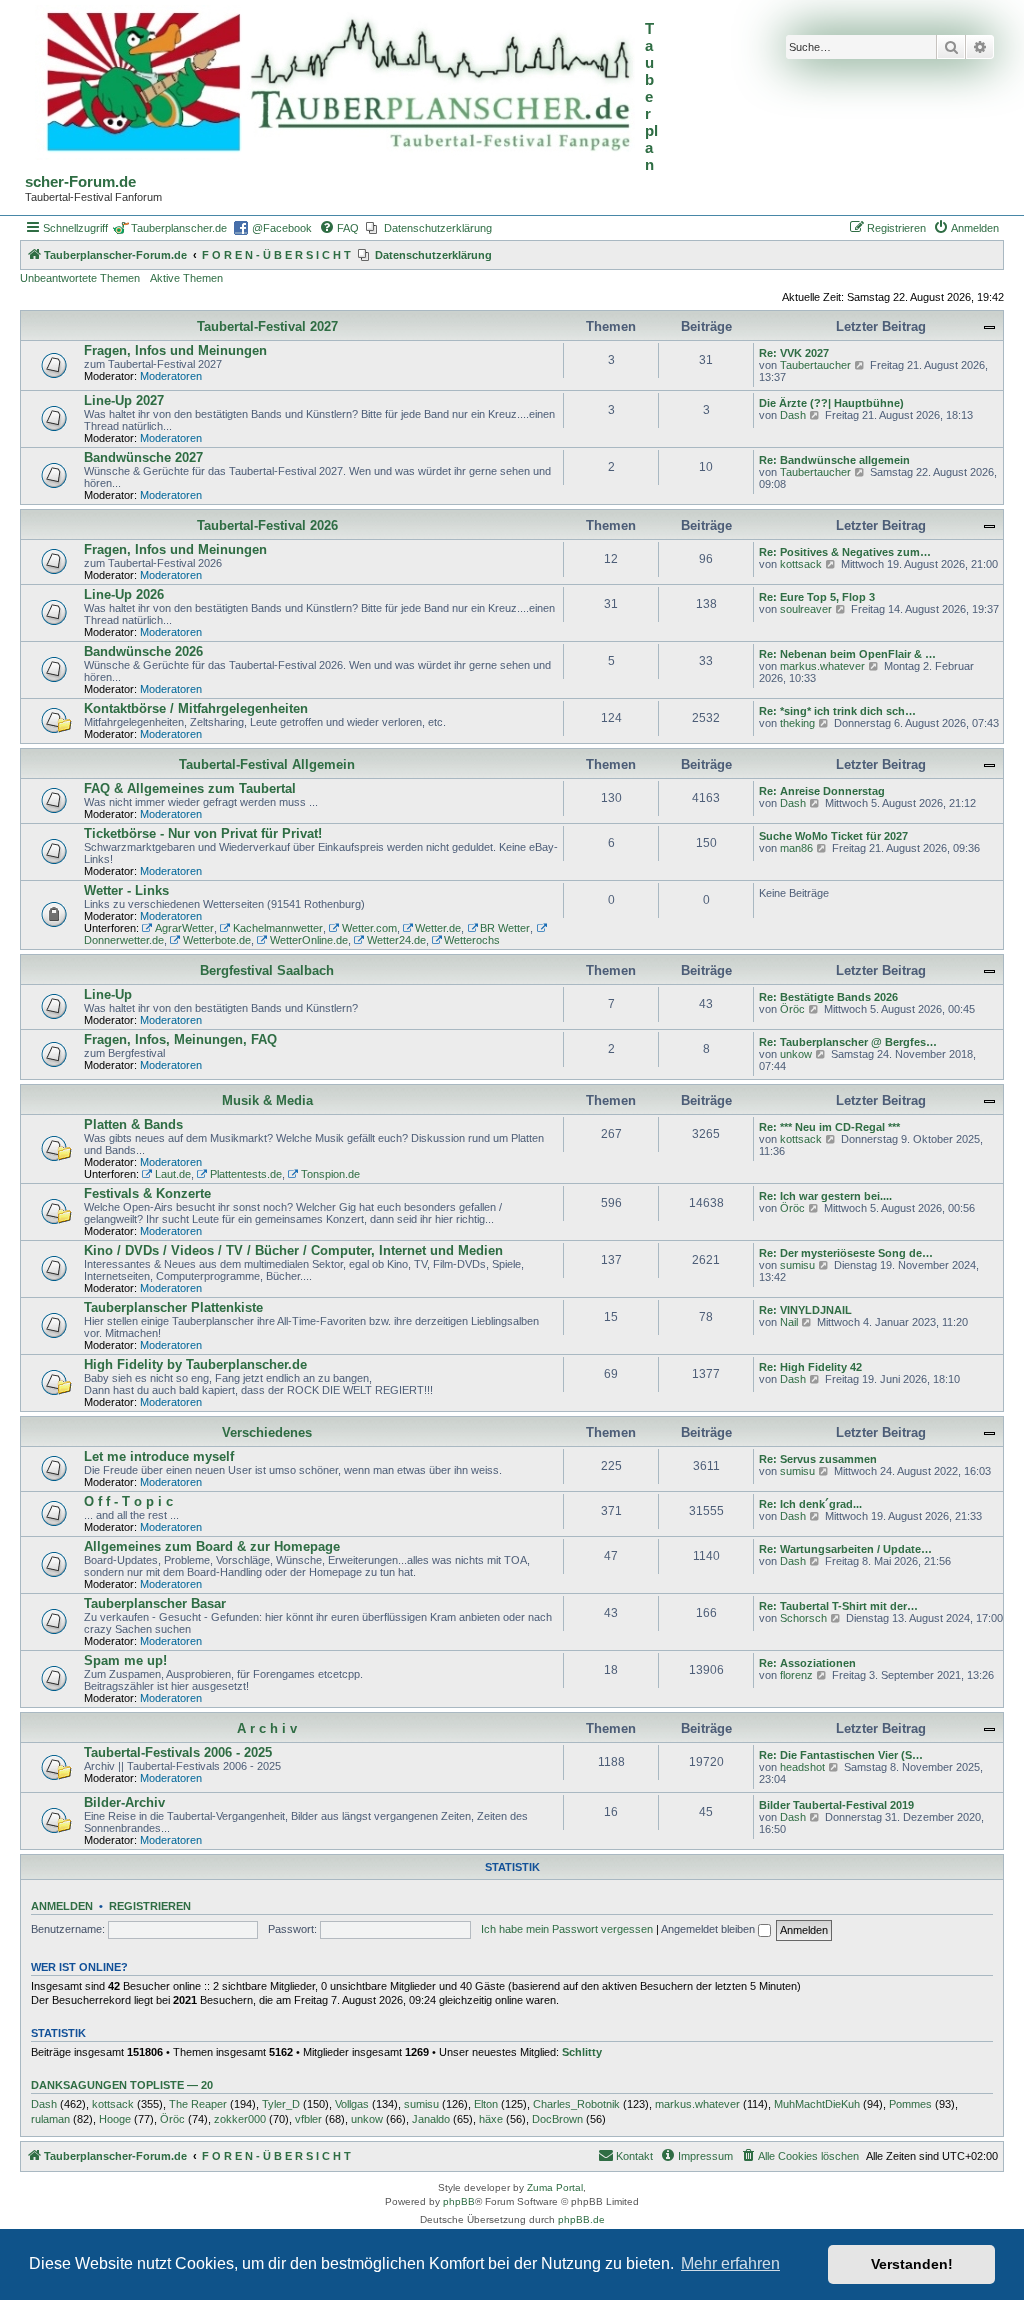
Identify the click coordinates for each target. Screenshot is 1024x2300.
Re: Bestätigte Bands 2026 (828, 997)
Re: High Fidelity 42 (810, 1367)
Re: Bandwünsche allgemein (834, 460)
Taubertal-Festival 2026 (267, 525)
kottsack (801, 564)
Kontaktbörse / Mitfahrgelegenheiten (196, 708)
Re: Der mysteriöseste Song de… (846, 1253)
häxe (491, 2119)
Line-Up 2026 (124, 594)
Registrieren (150, 1906)
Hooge (115, 2119)
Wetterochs (472, 940)
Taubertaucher (815, 365)
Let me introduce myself (159, 1456)
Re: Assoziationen (807, 1663)
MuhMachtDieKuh (817, 2104)
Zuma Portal (555, 2187)
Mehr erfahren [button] (730, 2263)
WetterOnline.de (309, 940)
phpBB (459, 2201)
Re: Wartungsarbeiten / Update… (845, 1549)
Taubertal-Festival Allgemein (267, 764)
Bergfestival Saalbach (267, 970)
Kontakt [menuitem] (634, 2156)
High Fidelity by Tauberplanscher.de (195, 1364)
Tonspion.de (330, 1174)
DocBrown (557, 2119)
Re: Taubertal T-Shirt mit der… (838, 1606)
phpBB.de (581, 2219)
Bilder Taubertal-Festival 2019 (836, 1805)
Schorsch (803, 1618)
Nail (789, 1322)
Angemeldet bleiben (709, 1929)
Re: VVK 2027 (794, 353)
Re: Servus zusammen (818, 1459)
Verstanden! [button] (912, 2264)
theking (797, 723)
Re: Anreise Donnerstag (822, 791)
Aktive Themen (186, 278)
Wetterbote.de (217, 940)
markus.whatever (822, 666)
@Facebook (282, 228)
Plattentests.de (246, 1174)
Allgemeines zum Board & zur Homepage (212, 1546)
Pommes (910, 2104)
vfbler (308, 2119)
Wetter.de (438, 928)
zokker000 (240, 2119)
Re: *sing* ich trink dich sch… (837, 711)
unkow (796, 1054)
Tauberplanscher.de (179, 228)
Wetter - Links (126, 890)
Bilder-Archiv (124, 1802)
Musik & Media (267, 1100)
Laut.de (173, 1174)
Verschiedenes (267, 1432)
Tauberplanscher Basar (155, 1603)
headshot (802, 1767)
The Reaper (198, 2104)
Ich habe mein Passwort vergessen (567, 1929)
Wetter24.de (396, 940)
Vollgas (352, 2104)
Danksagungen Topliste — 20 (122, 2085)
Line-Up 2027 (124, 400)
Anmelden (62, 1906)
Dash (793, 415)
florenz (796, 1675)
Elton (486, 2104)
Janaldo (431, 2119)
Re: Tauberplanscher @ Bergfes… (848, 1042)
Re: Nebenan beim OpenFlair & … (847, 654)
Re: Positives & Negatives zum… (845, 552)
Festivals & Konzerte (147, 1193)
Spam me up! (125, 1660)
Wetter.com (369, 928)
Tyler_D (281, 2104)
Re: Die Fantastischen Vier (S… (841, 1755)
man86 (796, 848)
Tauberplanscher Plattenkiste (173, 1307)
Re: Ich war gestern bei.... (825, 1196)
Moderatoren (171, 376)
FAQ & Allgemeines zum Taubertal (190, 788)
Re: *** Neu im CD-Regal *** (829, 1127)
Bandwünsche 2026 (143, 651)
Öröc (792, 1009)
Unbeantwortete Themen (80, 278)
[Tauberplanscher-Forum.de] (335, 83)
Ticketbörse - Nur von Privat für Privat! (203, 833)
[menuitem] (339, 228)
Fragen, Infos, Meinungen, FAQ (180, 1039)
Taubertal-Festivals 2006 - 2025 (178, 1752)
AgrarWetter (184, 928)
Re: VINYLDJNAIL (805, 1310)
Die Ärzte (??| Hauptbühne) (831, 403)
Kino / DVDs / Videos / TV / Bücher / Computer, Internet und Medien (293, 1250)
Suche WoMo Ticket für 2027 (833, 836)
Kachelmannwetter (278, 928)
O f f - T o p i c (128, 1501)
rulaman (50, 2119)
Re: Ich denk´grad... (810, 1504)
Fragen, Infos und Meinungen (175, 350)
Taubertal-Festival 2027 (267, 326)
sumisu (797, 1265)
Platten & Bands (133, 1124)
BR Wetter (505, 928)
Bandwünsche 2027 (143, 457)
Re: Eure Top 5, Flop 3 (817, 597)
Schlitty (582, 2052)
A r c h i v (267, 1728)
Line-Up (108, 994)
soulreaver (806, 609)
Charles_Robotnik (576, 2104)
